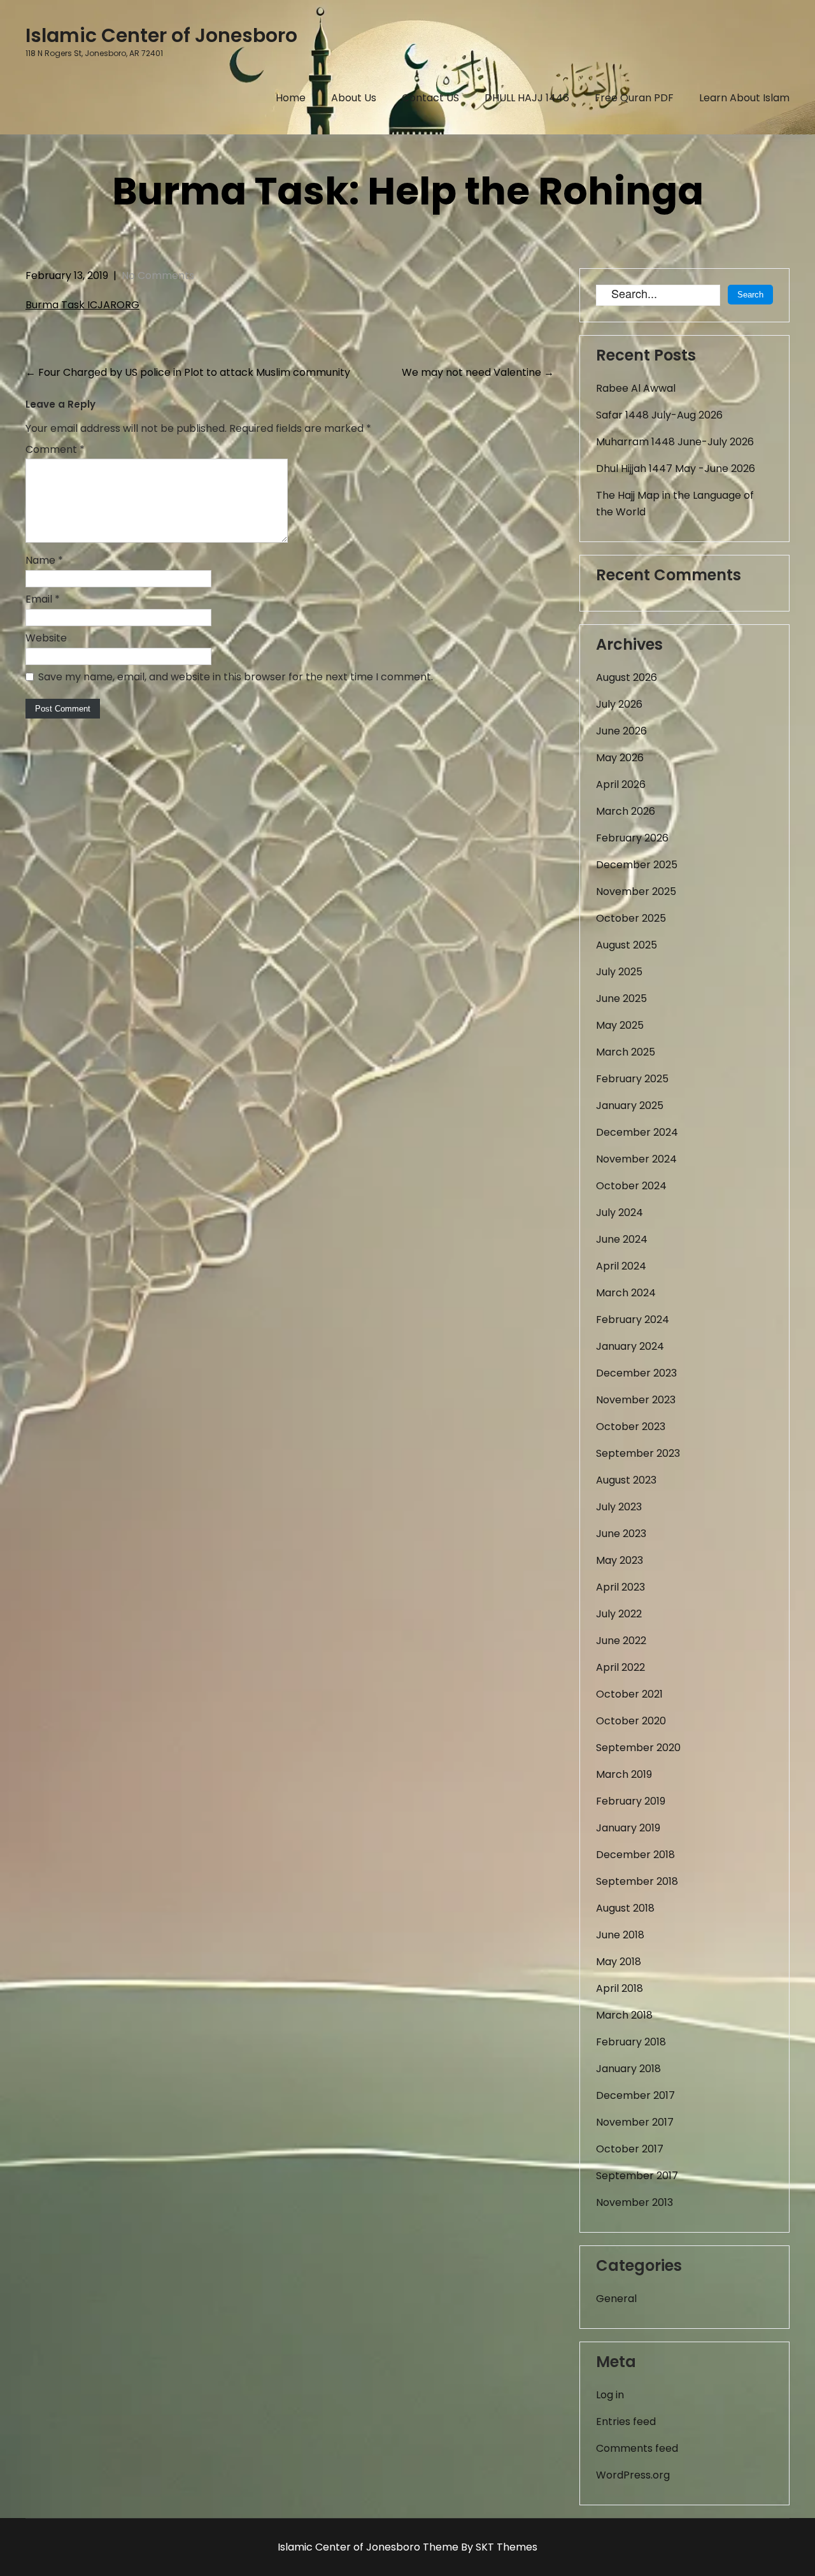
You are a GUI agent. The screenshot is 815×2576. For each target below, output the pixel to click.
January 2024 (630, 1346)
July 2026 (619, 704)
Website (46, 638)
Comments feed (637, 2448)
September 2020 (638, 1748)
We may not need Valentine (478, 372)
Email (43, 599)
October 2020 (631, 1721)
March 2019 (624, 1774)
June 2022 (621, 1641)
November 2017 (635, 2122)
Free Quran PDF (634, 98)
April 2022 (620, 1667)
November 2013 (634, 2202)
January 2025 (630, 1106)
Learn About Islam (744, 98)
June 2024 (622, 1239)
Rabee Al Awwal (636, 388)
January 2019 (628, 1828)
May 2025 (620, 1025)
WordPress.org (633, 2475)
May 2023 (620, 1560)
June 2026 (621, 731)
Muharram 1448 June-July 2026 (675, 442)
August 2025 (627, 945)
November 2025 (636, 891)
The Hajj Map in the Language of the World (675, 504)
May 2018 (619, 1962)
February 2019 (631, 1801)
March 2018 (624, 2015)
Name (44, 560)
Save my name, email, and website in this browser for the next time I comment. (236, 677)
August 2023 (626, 1480)
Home (291, 98)
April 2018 (620, 1988)
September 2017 (637, 2176)
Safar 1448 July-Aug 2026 (659, 415)
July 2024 (620, 1213)
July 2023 (619, 1507)
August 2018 (625, 1908)
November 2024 (636, 1159)
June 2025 (621, 998)
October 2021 (629, 1694)
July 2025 (619, 972)
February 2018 (631, 2042)
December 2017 (635, 2095)
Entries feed (626, 2422)
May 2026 (620, 758)
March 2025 (626, 1052)
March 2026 (626, 811)
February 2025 (632, 1079)
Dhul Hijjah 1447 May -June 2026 (676, 469)
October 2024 (631, 1186)
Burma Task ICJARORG (82, 305)
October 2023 (631, 1427)
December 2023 (636, 1373)
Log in (610, 2395)
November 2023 (636, 1400)
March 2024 (626, 1293)
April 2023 (620, 1587)
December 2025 (637, 865)
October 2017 (630, 2149)
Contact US (430, 98)
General (616, 2299)
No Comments (158, 275)
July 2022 (619, 1614)
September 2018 (637, 1881)
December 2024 (637, 1132)
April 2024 (621, 1266)
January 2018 (628, 2069)
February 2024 (633, 1320)
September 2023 (638, 1453)
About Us (354, 98)
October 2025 (631, 918)
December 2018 (635, 1855)
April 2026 (621, 784)
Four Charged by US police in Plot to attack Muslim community (188, 372)
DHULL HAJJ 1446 (527, 98)
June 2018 (620, 1935)
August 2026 (627, 677)
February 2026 (632, 838)
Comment (55, 449)
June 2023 (621, 1534)
